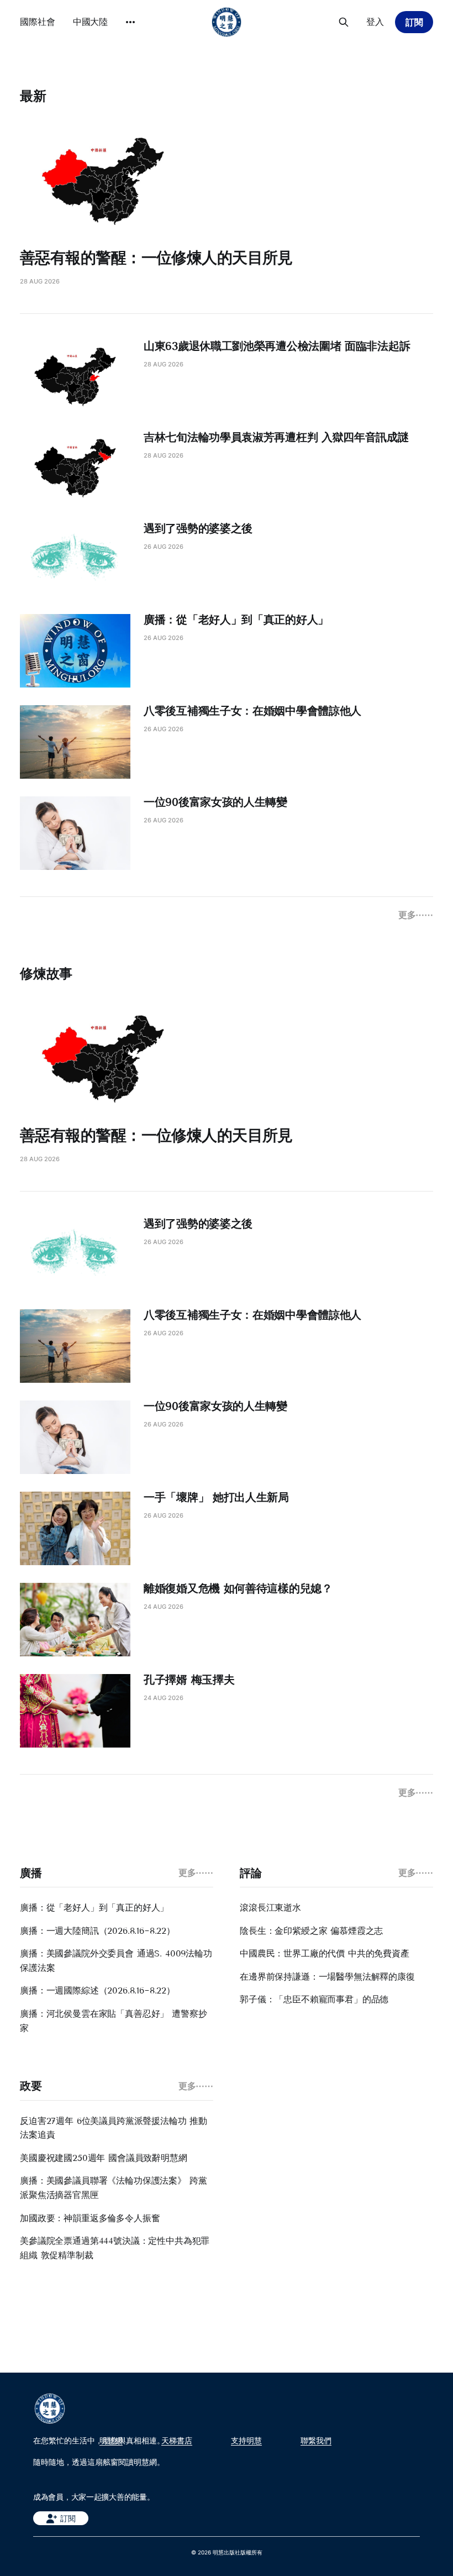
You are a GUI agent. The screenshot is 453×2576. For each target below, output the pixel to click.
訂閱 (414, 22)
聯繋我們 (316, 2441)
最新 (33, 96)
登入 (375, 22)
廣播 (31, 1873)
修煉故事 (46, 974)
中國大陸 (91, 22)
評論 (251, 1873)
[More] (130, 22)
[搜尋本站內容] (344, 22)
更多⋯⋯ (416, 915)
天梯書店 (177, 2441)
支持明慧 (246, 2441)
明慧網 (111, 2441)
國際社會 (38, 22)
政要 (31, 2086)
